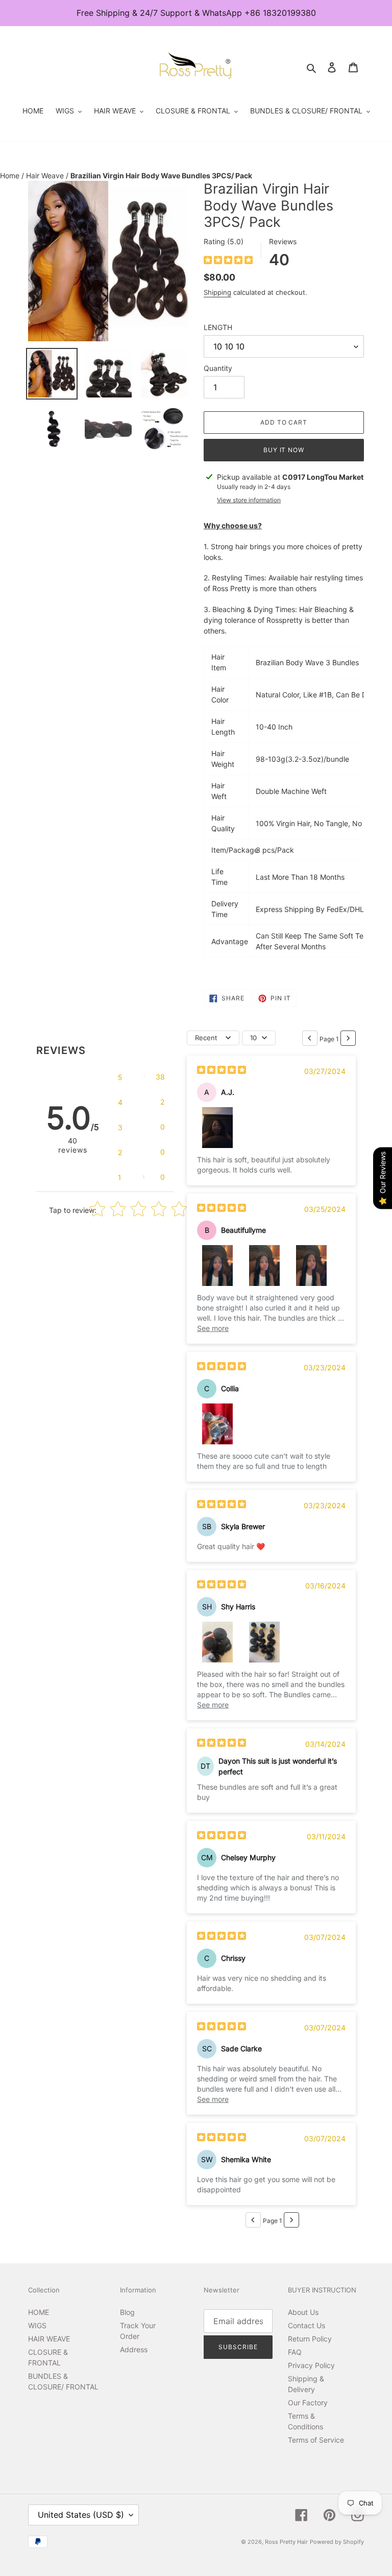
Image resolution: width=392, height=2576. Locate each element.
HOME (39, 2312)
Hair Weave (46, 175)
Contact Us (307, 2325)
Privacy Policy (311, 2365)
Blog (127, 2312)
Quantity (218, 368)
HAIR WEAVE (49, 2339)
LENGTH (218, 327)
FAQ (295, 2352)
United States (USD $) (81, 2515)
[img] (228, 261)
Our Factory (308, 2403)
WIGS (37, 2325)
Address (134, 2349)
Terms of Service (316, 2440)
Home (11, 175)
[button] (141, 1077)
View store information (249, 500)
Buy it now (284, 450)
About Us (303, 2312)
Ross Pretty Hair (286, 2542)
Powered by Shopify (337, 2542)
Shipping (217, 292)
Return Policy (310, 2339)
